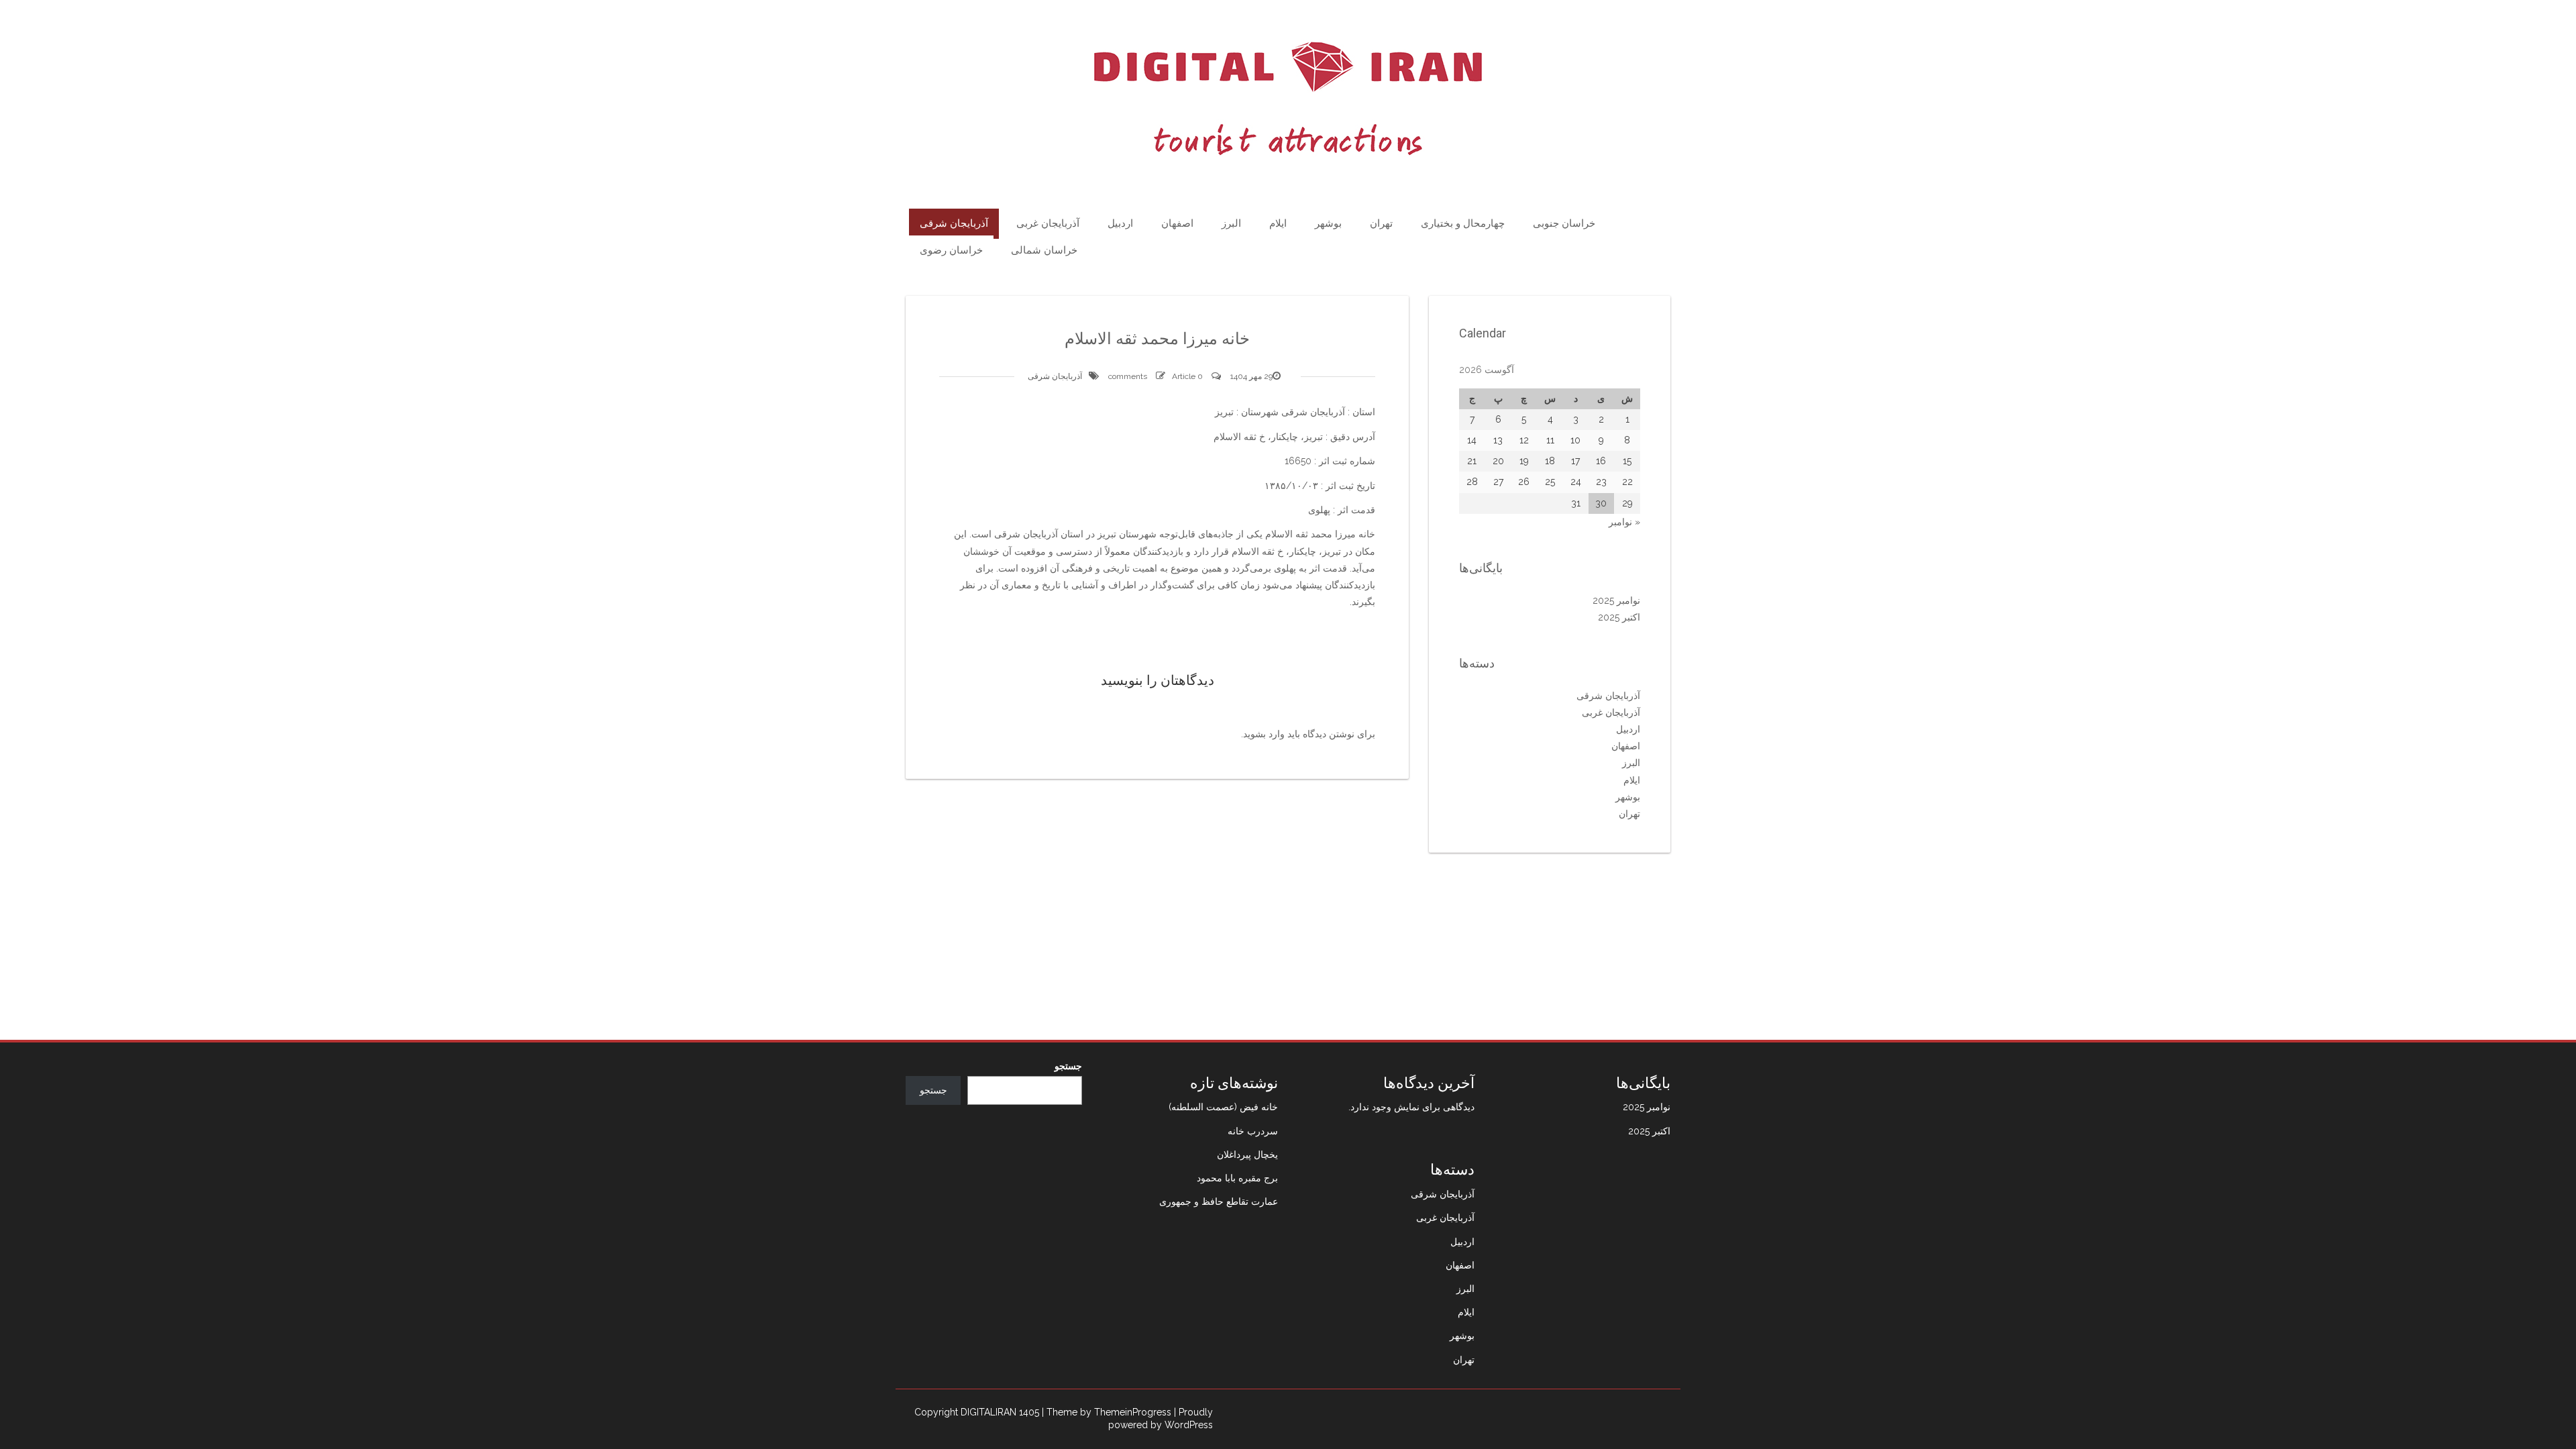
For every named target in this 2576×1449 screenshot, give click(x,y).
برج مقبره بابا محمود (1237, 1178)
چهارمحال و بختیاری (1463, 223)
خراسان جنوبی (1564, 223)
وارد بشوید (1264, 734)
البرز (1231, 223)
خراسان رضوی (951, 250)
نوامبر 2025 (1616, 600)
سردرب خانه (1253, 1131)
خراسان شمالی (1044, 250)
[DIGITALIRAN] (1288, 99)
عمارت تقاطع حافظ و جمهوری (1219, 1201)
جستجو (1068, 1066)
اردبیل (1120, 223)
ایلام (1278, 223)
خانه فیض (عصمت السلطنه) (1223, 1107)
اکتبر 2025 (1619, 617)
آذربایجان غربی (1048, 223)
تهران (1381, 223)
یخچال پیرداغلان (1247, 1155)
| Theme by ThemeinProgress (1107, 1412)
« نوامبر (1624, 522)
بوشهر (1328, 223)
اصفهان (1177, 223)
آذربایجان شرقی (954, 223)
